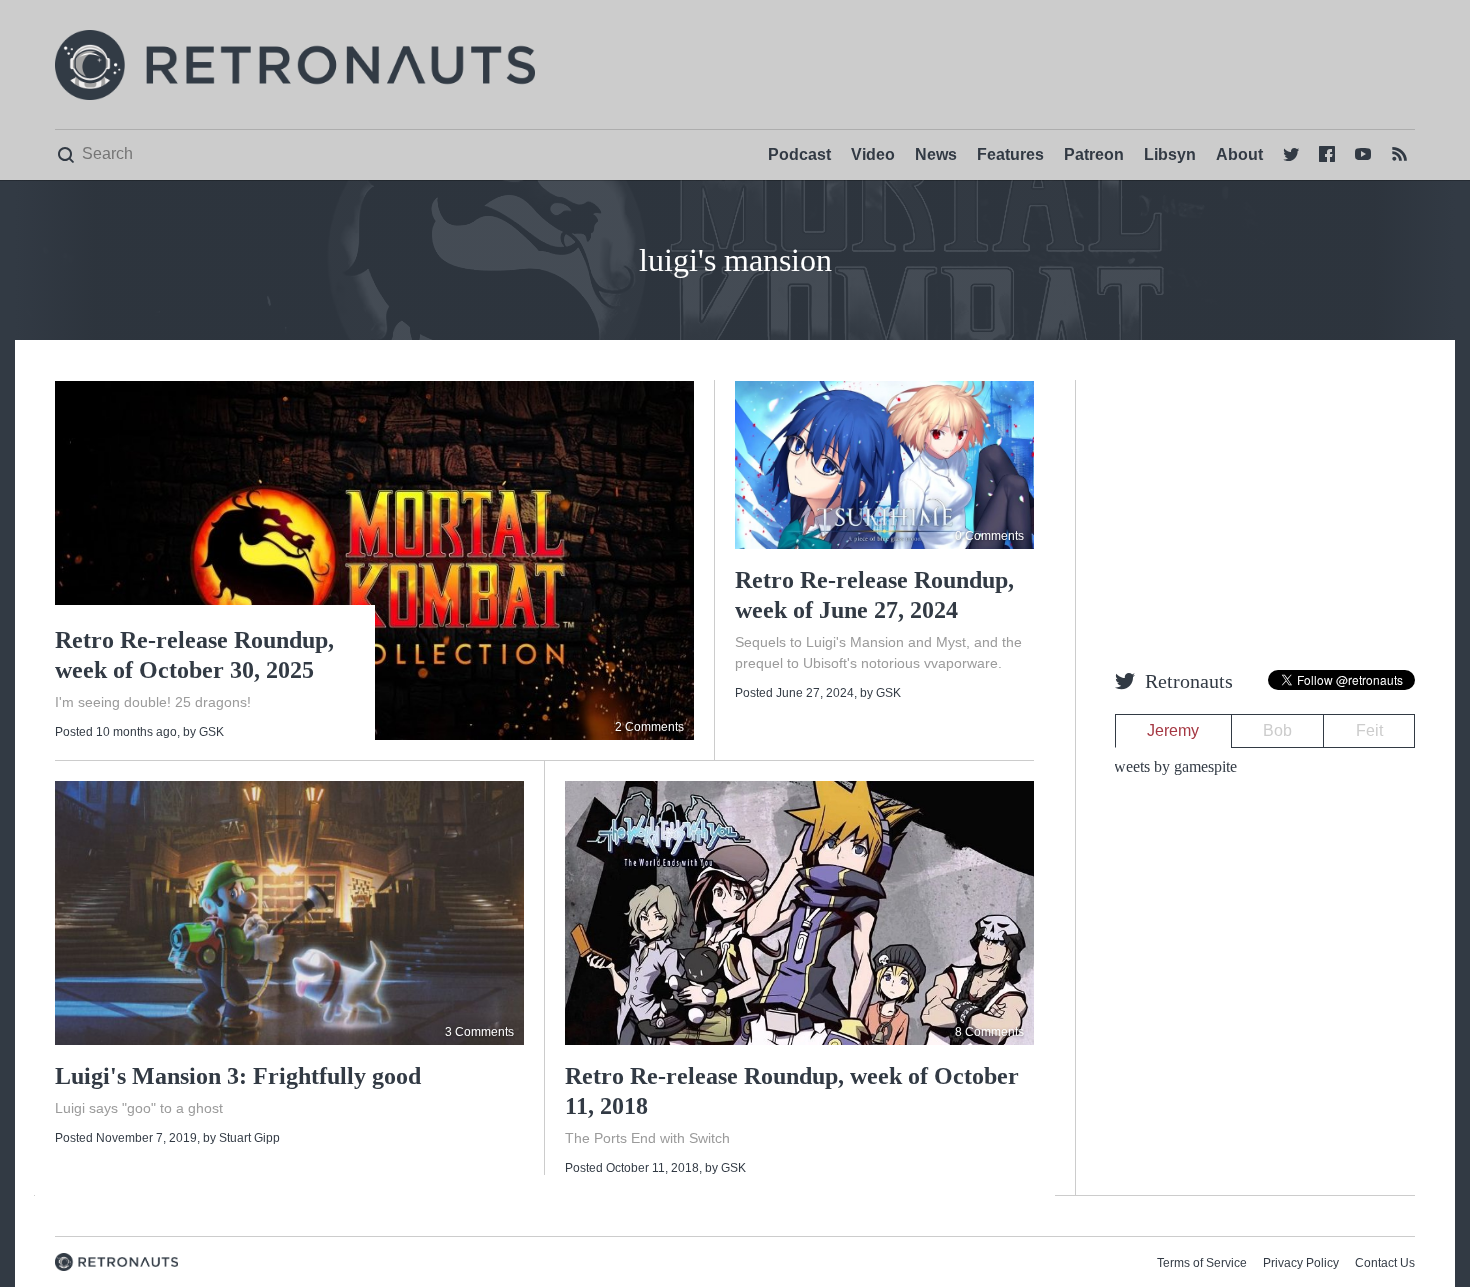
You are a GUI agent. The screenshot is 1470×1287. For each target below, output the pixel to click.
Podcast (799, 154)
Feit (1369, 730)
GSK (211, 732)
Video (873, 154)
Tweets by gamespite (1171, 766)
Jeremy (1173, 730)
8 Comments (989, 1032)
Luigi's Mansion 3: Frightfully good (238, 1076)
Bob (1277, 730)
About (1239, 154)
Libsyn (1170, 154)
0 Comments (989, 536)
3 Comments (479, 1032)
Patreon (1094, 154)
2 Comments (649, 727)
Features (1010, 154)
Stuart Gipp (249, 1138)
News (936, 154)
